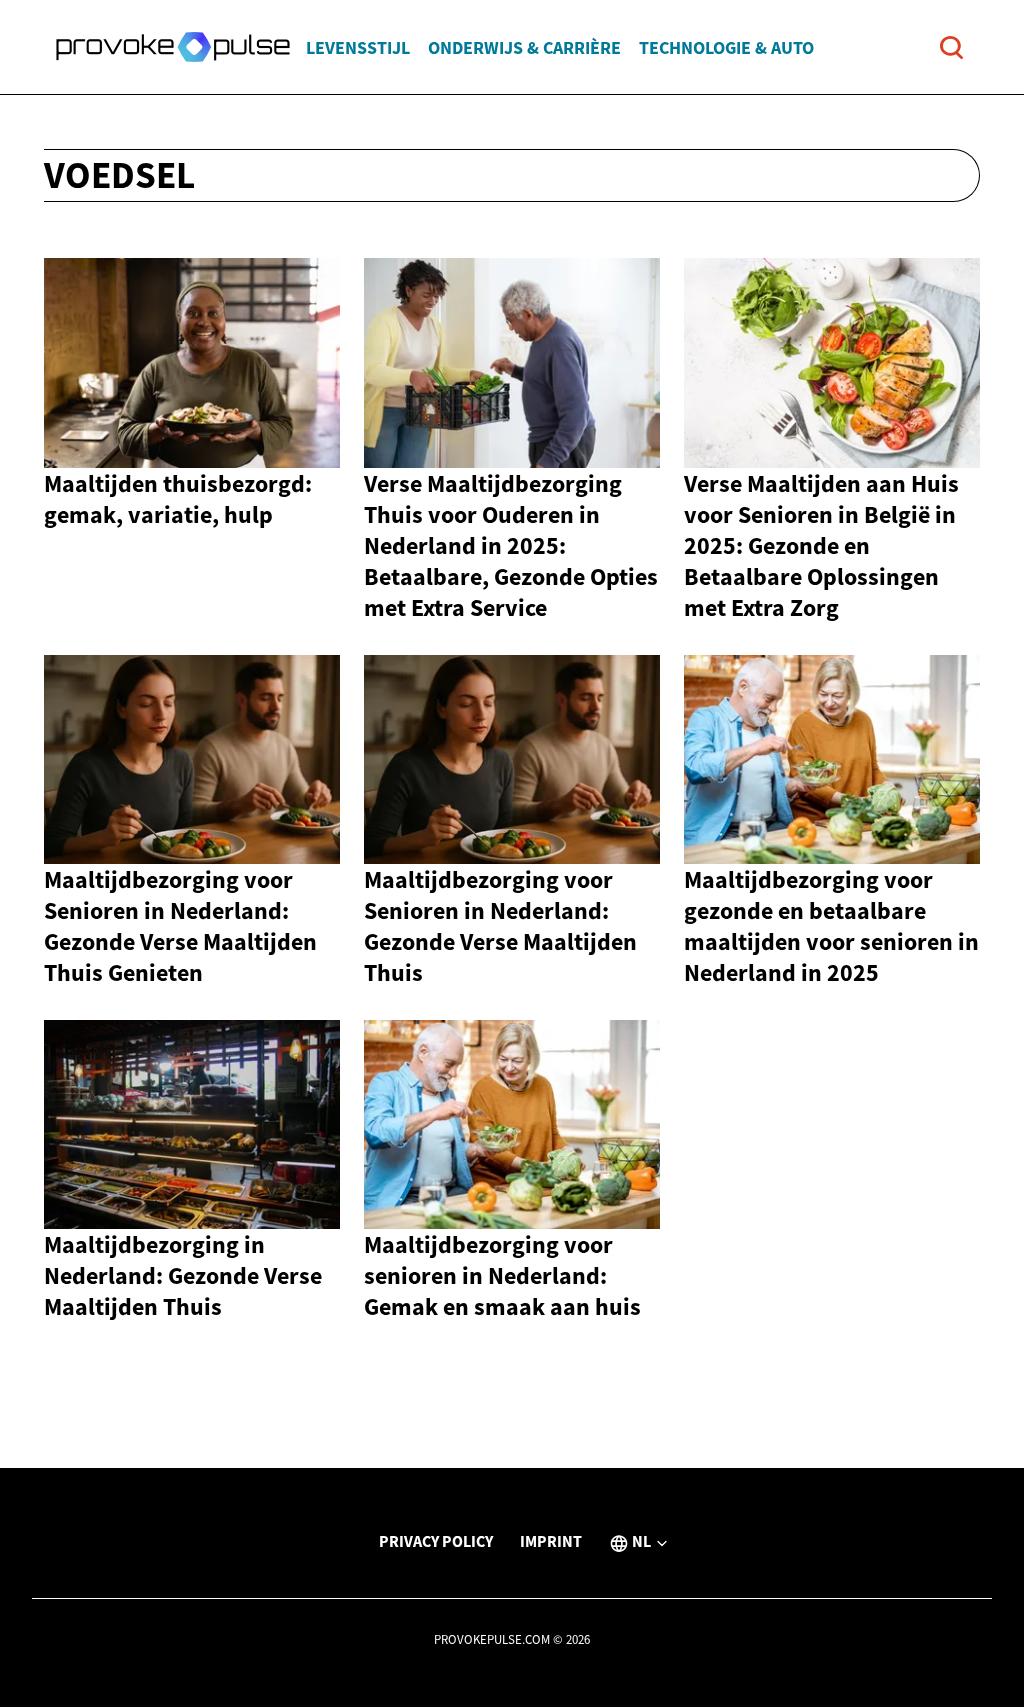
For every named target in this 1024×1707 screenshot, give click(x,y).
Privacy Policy (436, 1541)
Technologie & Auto (726, 47)
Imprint (551, 1541)
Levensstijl (358, 47)
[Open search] (951, 47)
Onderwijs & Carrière (524, 47)
